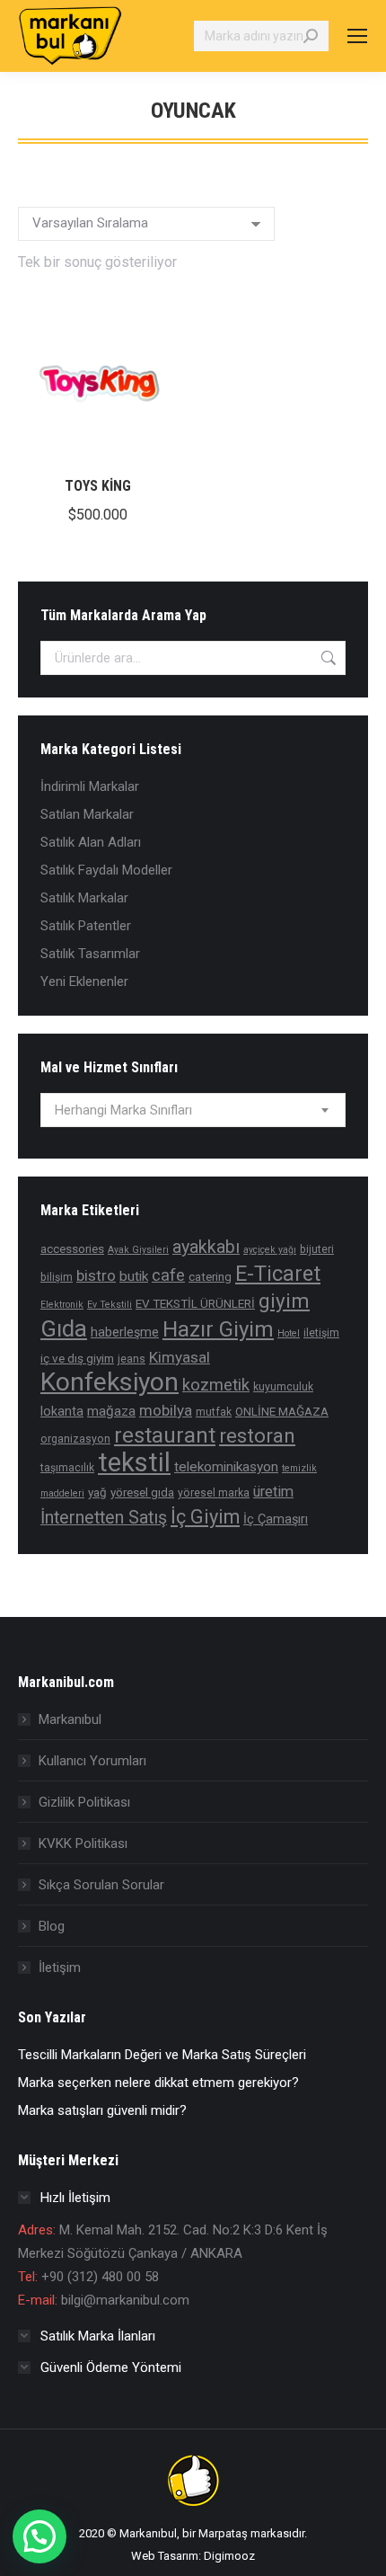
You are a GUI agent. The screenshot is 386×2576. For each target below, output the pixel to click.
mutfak (214, 1412)
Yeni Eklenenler (84, 982)
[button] (39, 2536)
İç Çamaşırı (276, 1519)
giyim (284, 1301)
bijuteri (317, 1249)
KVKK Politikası (83, 1843)
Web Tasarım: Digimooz (193, 2556)
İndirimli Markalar (90, 786)
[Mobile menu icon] (357, 36)
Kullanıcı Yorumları (92, 1761)
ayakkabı (206, 1247)
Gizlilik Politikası (84, 1802)
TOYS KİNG (98, 486)
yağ (97, 1492)
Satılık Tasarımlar (90, 954)
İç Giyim (205, 1517)
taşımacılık (67, 1468)
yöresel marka (214, 1493)
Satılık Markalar (84, 898)
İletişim (60, 1968)
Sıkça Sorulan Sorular (101, 1885)
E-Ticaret (278, 1274)
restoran (257, 1436)
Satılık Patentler (86, 926)
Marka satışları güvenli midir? (102, 2110)
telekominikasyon (226, 1467)
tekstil (134, 1462)
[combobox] (193, 1110)
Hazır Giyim (218, 1329)
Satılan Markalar (87, 814)
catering (210, 1276)
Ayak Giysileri (138, 1250)
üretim (273, 1492)
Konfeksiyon (110, 1382)
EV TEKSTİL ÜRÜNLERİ (195, 1303)
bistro (96, 1275)
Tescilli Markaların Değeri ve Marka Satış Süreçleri (162, 2055)
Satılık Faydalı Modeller (106, 870)
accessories (72, 1248)
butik (134, 1276)
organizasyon (75, 1439)
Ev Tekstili (110, 1305)
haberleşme (125, 1332)
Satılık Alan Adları (91, 842)
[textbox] (123, 1110)
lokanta (62, 1412)
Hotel (289, 1333)
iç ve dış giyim (77, 1358)
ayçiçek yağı (270, 1250)
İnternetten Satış (104, 1518)
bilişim (57, 1277)
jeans (132, 1359)
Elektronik (62, 1305)
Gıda (64, 1328)
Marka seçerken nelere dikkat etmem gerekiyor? (158, 2083)
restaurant (165, 1435)
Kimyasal (180, 1357)
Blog (52, 1926)
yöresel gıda (142, 1492)
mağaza (111, 1411)
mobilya (166, 1410)
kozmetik (216, 1385)
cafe (168, 1275)
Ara (327, 658)
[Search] (311, 36)
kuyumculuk (283, 1387)
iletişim (321, 1333)
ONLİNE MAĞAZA (282, 1411)
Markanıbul (70, 1719)
